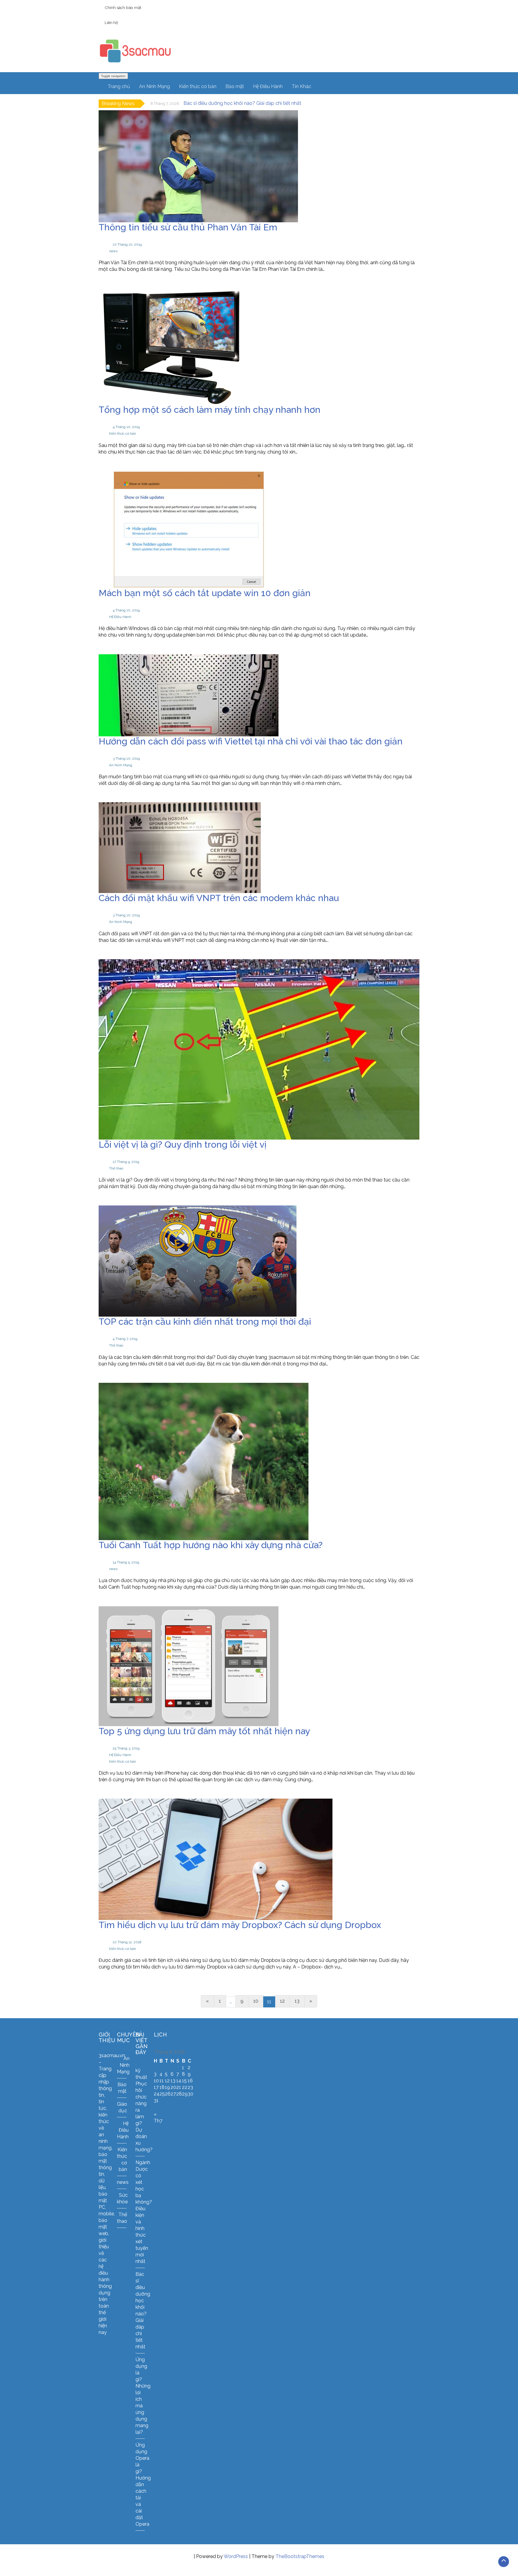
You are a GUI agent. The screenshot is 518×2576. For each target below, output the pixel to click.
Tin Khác (301, 86)
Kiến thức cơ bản (198, 86)
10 (256, 2001)
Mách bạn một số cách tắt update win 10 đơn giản (205, 593)
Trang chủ (119, 86)
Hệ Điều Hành (268, 86)
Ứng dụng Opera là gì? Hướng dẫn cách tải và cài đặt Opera (143, 2484)
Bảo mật (235, 86)
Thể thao (116, 1168)
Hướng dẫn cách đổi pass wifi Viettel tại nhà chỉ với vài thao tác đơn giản (251, 741)
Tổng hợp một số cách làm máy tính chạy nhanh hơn (210, 410)
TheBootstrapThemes (300, 2556)
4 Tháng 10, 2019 (126, 427)
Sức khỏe (122, 2198)
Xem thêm (119, 284)
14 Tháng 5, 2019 (126, 1562)
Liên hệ (111, 22)
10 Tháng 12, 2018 (127, 1942)
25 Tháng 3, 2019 (126, 1748)
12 (282, 2001)
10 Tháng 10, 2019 (127, 244)
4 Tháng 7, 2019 (125, 1339)
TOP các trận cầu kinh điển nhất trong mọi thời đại (205, 1322)
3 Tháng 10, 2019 (126, 759)
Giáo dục (122, 2107)
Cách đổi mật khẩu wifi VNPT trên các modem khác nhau (219, 898)
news (113, 251)
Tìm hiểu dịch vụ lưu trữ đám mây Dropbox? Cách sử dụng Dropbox (240, 1925)
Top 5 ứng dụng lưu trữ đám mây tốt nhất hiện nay (204, 1731)
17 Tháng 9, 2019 (126, 1162)
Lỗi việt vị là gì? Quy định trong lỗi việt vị (183, 1145)
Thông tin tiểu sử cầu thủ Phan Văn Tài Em (188, 227)
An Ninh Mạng (155, 86)
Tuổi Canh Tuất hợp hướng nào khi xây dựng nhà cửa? (211, 1545)
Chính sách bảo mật (123, 7)
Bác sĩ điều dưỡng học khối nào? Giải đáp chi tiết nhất (242, 103)
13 (297, 2001)
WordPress (236, 2556)
